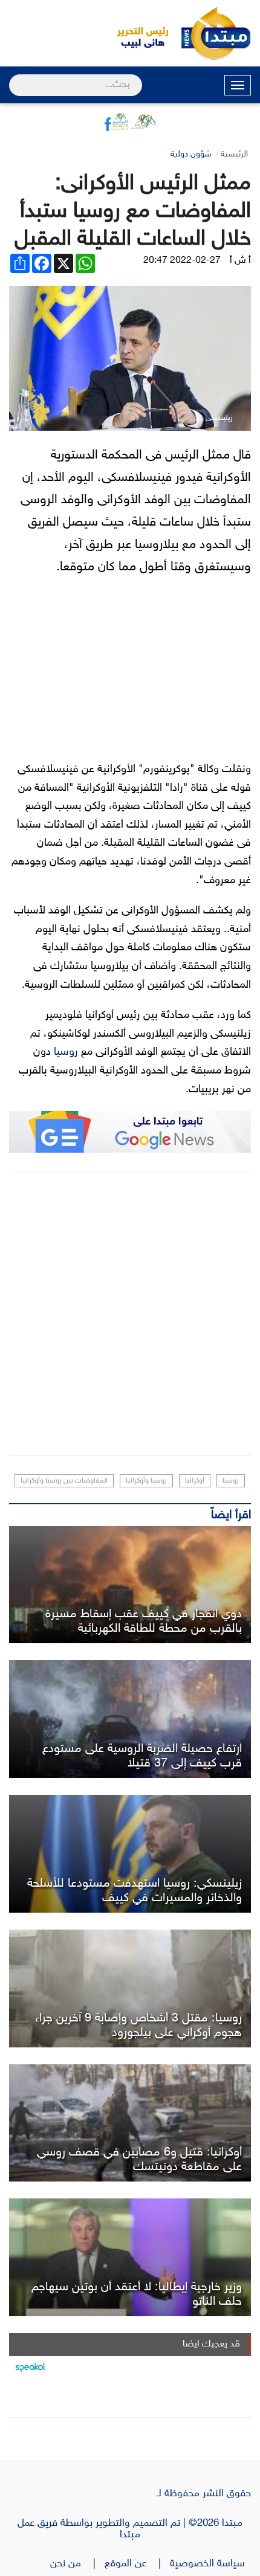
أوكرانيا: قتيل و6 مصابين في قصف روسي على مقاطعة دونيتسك (139, 2160)
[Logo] (136, 33)
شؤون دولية (191, 154)
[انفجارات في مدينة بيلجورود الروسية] (130, 1988)
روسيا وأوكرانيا (146, 1481)
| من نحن (77, 2564)
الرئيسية (234, 154)
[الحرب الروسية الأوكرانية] (130, 2123)
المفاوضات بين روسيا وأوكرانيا (64, 1481)
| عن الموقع (137, 2564)
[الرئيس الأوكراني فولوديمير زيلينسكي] (130, 1854)
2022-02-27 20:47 (182, 261)
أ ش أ (240, 261)
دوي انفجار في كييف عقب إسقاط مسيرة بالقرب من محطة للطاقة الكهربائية (144, 1621)
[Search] (14, 77)
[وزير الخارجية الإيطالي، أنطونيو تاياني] (130, 2257)
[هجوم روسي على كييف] (130, 1585)
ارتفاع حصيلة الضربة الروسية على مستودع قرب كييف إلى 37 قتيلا (142, 1756)
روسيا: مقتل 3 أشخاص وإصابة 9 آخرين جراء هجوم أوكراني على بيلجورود (138, 2026)
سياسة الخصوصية (210, 2564)
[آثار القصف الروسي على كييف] (130, 1719)
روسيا (66, 1052)
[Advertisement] (130, 1313)
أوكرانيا (195, 1481)
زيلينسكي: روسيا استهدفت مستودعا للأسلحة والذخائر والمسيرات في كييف (135, 1891)
